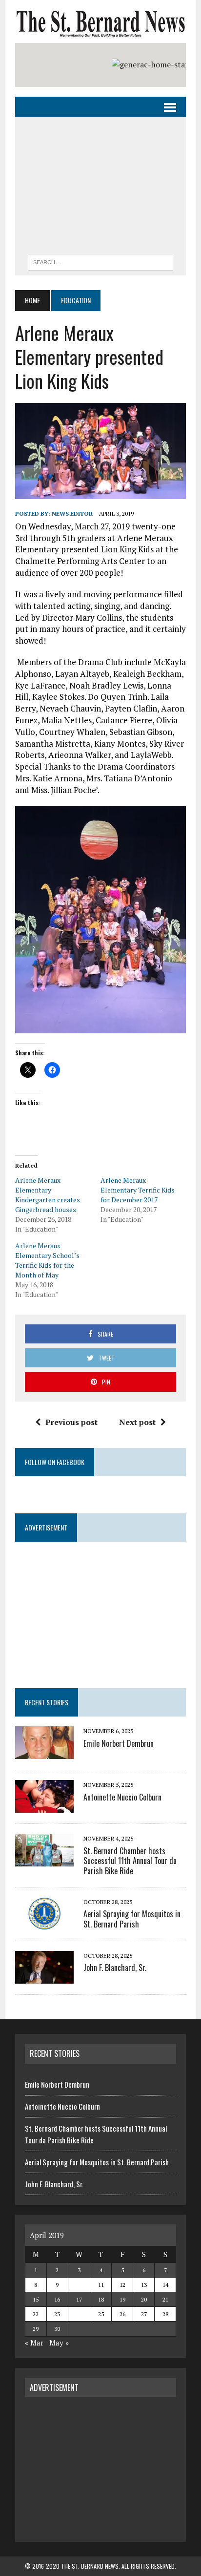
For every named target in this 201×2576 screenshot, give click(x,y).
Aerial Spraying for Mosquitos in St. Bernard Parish (132, 1919)
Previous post (71, 1422)
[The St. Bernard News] (100, 24)
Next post (137, 1422)
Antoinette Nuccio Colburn (122, 1797)
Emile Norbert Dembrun (119, 1743)
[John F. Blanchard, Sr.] (44, 1977)
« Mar (34, 2343)
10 (79, 2285)
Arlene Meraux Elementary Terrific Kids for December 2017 (138, 1190)
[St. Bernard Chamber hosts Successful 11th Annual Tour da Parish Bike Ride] (44, 1860)
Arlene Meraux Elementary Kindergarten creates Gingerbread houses (48, 1195)
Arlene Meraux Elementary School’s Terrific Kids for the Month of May (47, 1260)
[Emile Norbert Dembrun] (44, 1753)
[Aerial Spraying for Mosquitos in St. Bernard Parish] (44, 1923)
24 (79, 2314)
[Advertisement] (100, 188)
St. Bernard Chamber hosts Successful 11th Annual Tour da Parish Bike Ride (130, 1861)
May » (59, 2343)
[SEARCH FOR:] (100, 261)
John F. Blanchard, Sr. (115, 1968)
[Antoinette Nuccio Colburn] (44, 1806)
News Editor (72, 513)
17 (79, 2299)
